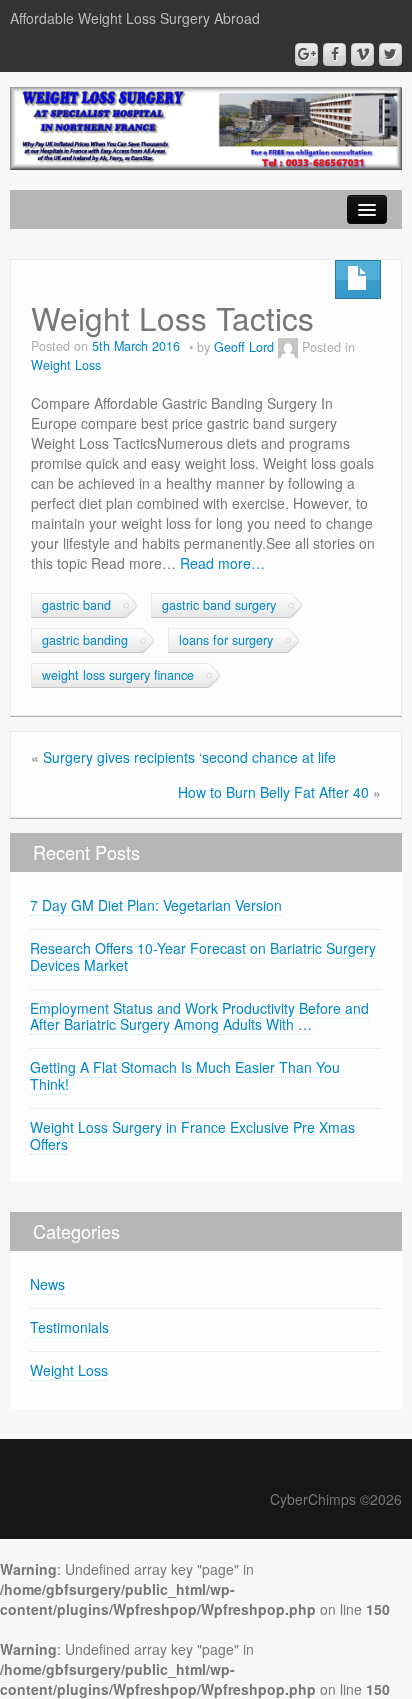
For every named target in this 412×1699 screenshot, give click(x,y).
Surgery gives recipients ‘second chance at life (189, 757)
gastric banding (85, 640)
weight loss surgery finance (118, 675)
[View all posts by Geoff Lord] (288, 347)
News (47, 1284)
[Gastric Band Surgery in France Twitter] (390, 54)
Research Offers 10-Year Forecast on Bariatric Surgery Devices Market (203, 956)
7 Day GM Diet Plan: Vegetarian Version (156, 905)
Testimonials (69, 1327)
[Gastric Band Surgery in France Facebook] (334, 54)
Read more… (222, 563)
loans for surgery (226, 640)
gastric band (76, 605)
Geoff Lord (244, 347)
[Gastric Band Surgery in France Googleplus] (306, 54)
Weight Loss (66, 365)
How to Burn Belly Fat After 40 (273, 792)
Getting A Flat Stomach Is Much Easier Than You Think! (185, 1075)
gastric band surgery (219, 605)
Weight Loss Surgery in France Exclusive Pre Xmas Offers (192, 1135)
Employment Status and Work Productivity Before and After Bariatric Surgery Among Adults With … (199, 1016)
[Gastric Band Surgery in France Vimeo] (362, 54)
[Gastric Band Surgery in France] (206, 126)
